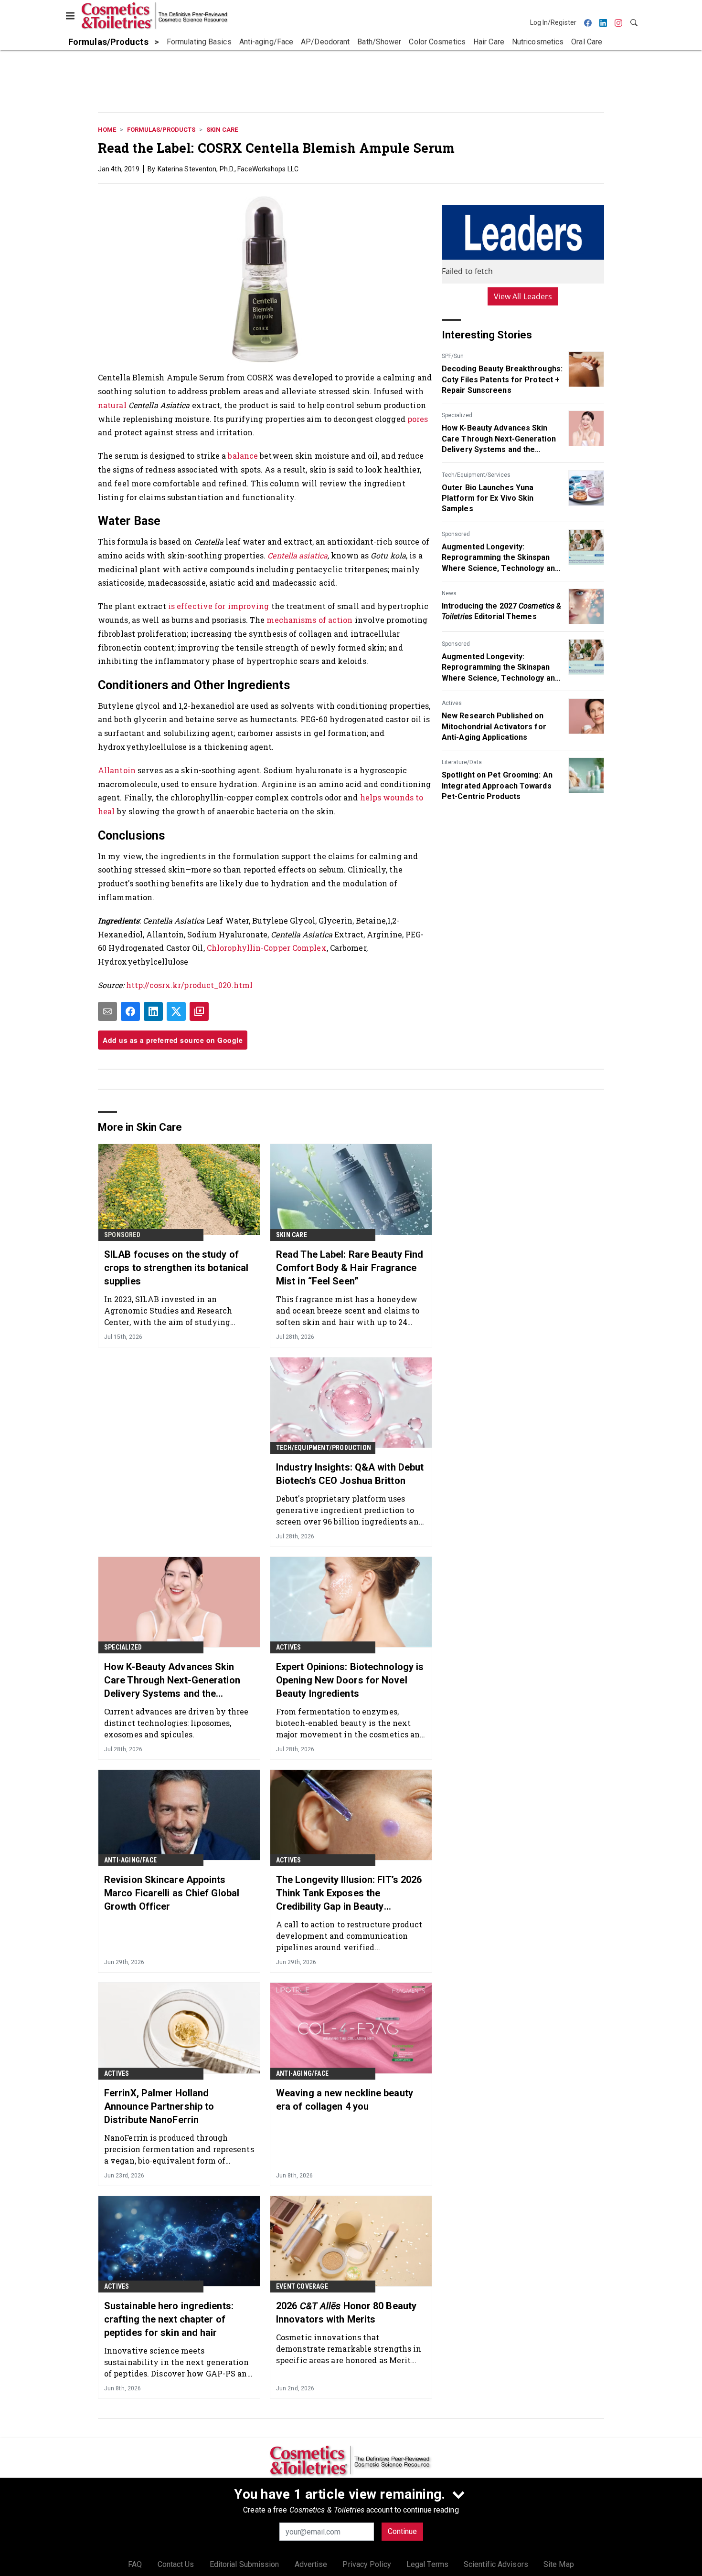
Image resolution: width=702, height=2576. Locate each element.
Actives (452, 703)
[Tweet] (176, 1011)
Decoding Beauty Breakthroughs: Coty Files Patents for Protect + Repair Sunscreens (502, 379)
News (449, 593)
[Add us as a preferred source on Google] (199, 1011)
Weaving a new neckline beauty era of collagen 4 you (345, 2100)
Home (107, 130)
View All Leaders (523, 296)
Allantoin (117, 770)
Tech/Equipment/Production (324, 1448)
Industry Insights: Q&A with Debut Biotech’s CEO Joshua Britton (350, 1474)
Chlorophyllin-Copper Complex (267, 948)
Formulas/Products (161, 130)
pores (418, 419)
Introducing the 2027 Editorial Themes (501, 611)
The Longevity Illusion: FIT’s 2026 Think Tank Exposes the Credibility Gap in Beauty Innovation (349, 1893)
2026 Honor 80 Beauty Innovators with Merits (346, 2313)
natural (112, 405)
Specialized (457, 415)
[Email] (107, 1011)
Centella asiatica (298, 555)
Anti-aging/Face (130, 1860)
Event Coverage (302, 2286)
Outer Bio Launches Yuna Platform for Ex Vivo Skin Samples (488, 498)
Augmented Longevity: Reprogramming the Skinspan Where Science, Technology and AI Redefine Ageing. (500, 558)
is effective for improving (219, 606)
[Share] (130, 1011)
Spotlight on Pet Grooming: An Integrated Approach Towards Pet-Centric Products (497, 786)
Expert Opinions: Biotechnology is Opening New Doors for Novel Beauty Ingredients (350, 1680)
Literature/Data (462, 762)
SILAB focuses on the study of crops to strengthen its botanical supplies (176, 1268)
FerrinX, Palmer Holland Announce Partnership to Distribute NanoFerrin (159, 2106)
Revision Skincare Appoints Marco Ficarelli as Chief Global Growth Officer (172, 1893)
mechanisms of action (309, 620)
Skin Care (222, 130)
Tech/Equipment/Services (476, 475)
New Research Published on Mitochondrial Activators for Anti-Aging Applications (494, 726)
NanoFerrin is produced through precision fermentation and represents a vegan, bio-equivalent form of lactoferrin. (179, 2149)
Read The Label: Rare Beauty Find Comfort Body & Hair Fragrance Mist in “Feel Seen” (350, 1268)
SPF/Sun (453, 356)
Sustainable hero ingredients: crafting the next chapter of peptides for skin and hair (169, 2319)
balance (243, 456)
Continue (402, 2531)
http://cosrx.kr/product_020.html (189, 985)
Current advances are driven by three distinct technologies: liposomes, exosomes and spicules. (176, 1723)
